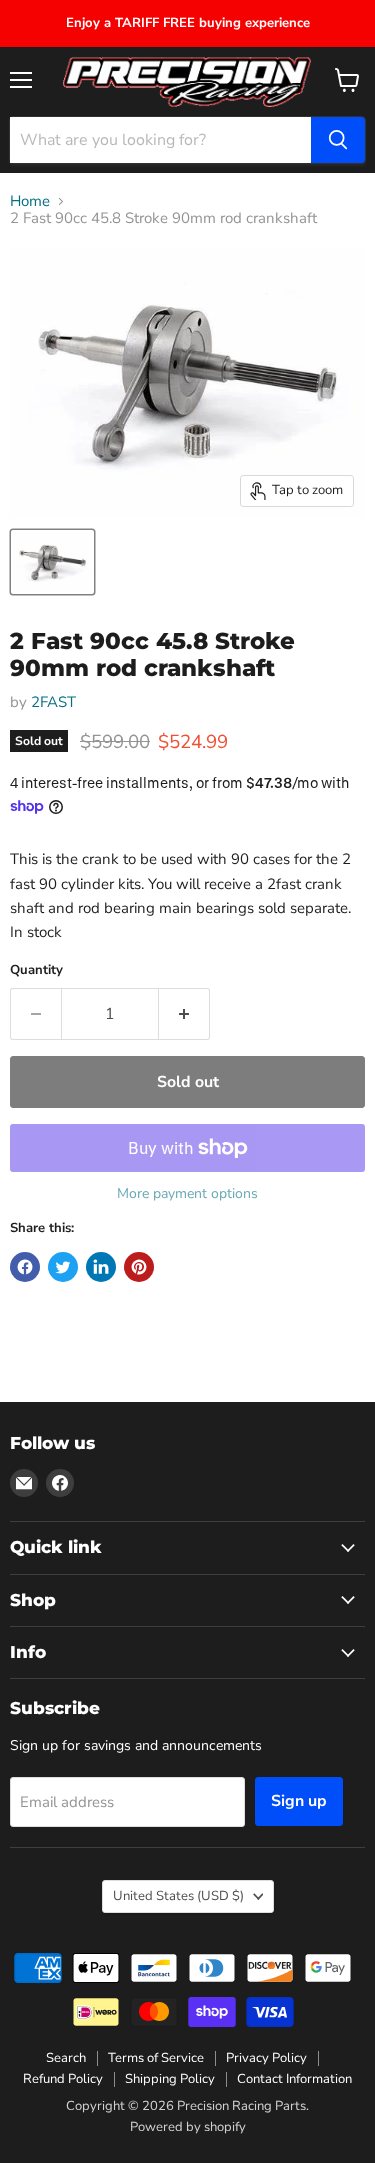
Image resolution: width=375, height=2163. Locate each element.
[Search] (338, 140)
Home (30, 201)
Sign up (299, 1801)
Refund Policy (63, 2079)
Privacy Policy (266, 2058)
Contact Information (294, 2079)
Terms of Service (156, 2058)
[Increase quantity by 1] (184, 1014)
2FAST (53, 702)
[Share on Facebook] (25, 1267)
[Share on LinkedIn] (101, 1267)
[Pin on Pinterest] (139, 1267)
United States (178, 1896)
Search (66, 2058)
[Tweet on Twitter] (63, 1267)
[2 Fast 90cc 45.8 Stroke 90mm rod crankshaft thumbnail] (52, 562)
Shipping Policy (170, 2079)
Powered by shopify (188, 2127)
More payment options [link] (187, 1194)
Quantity (36, 970)
